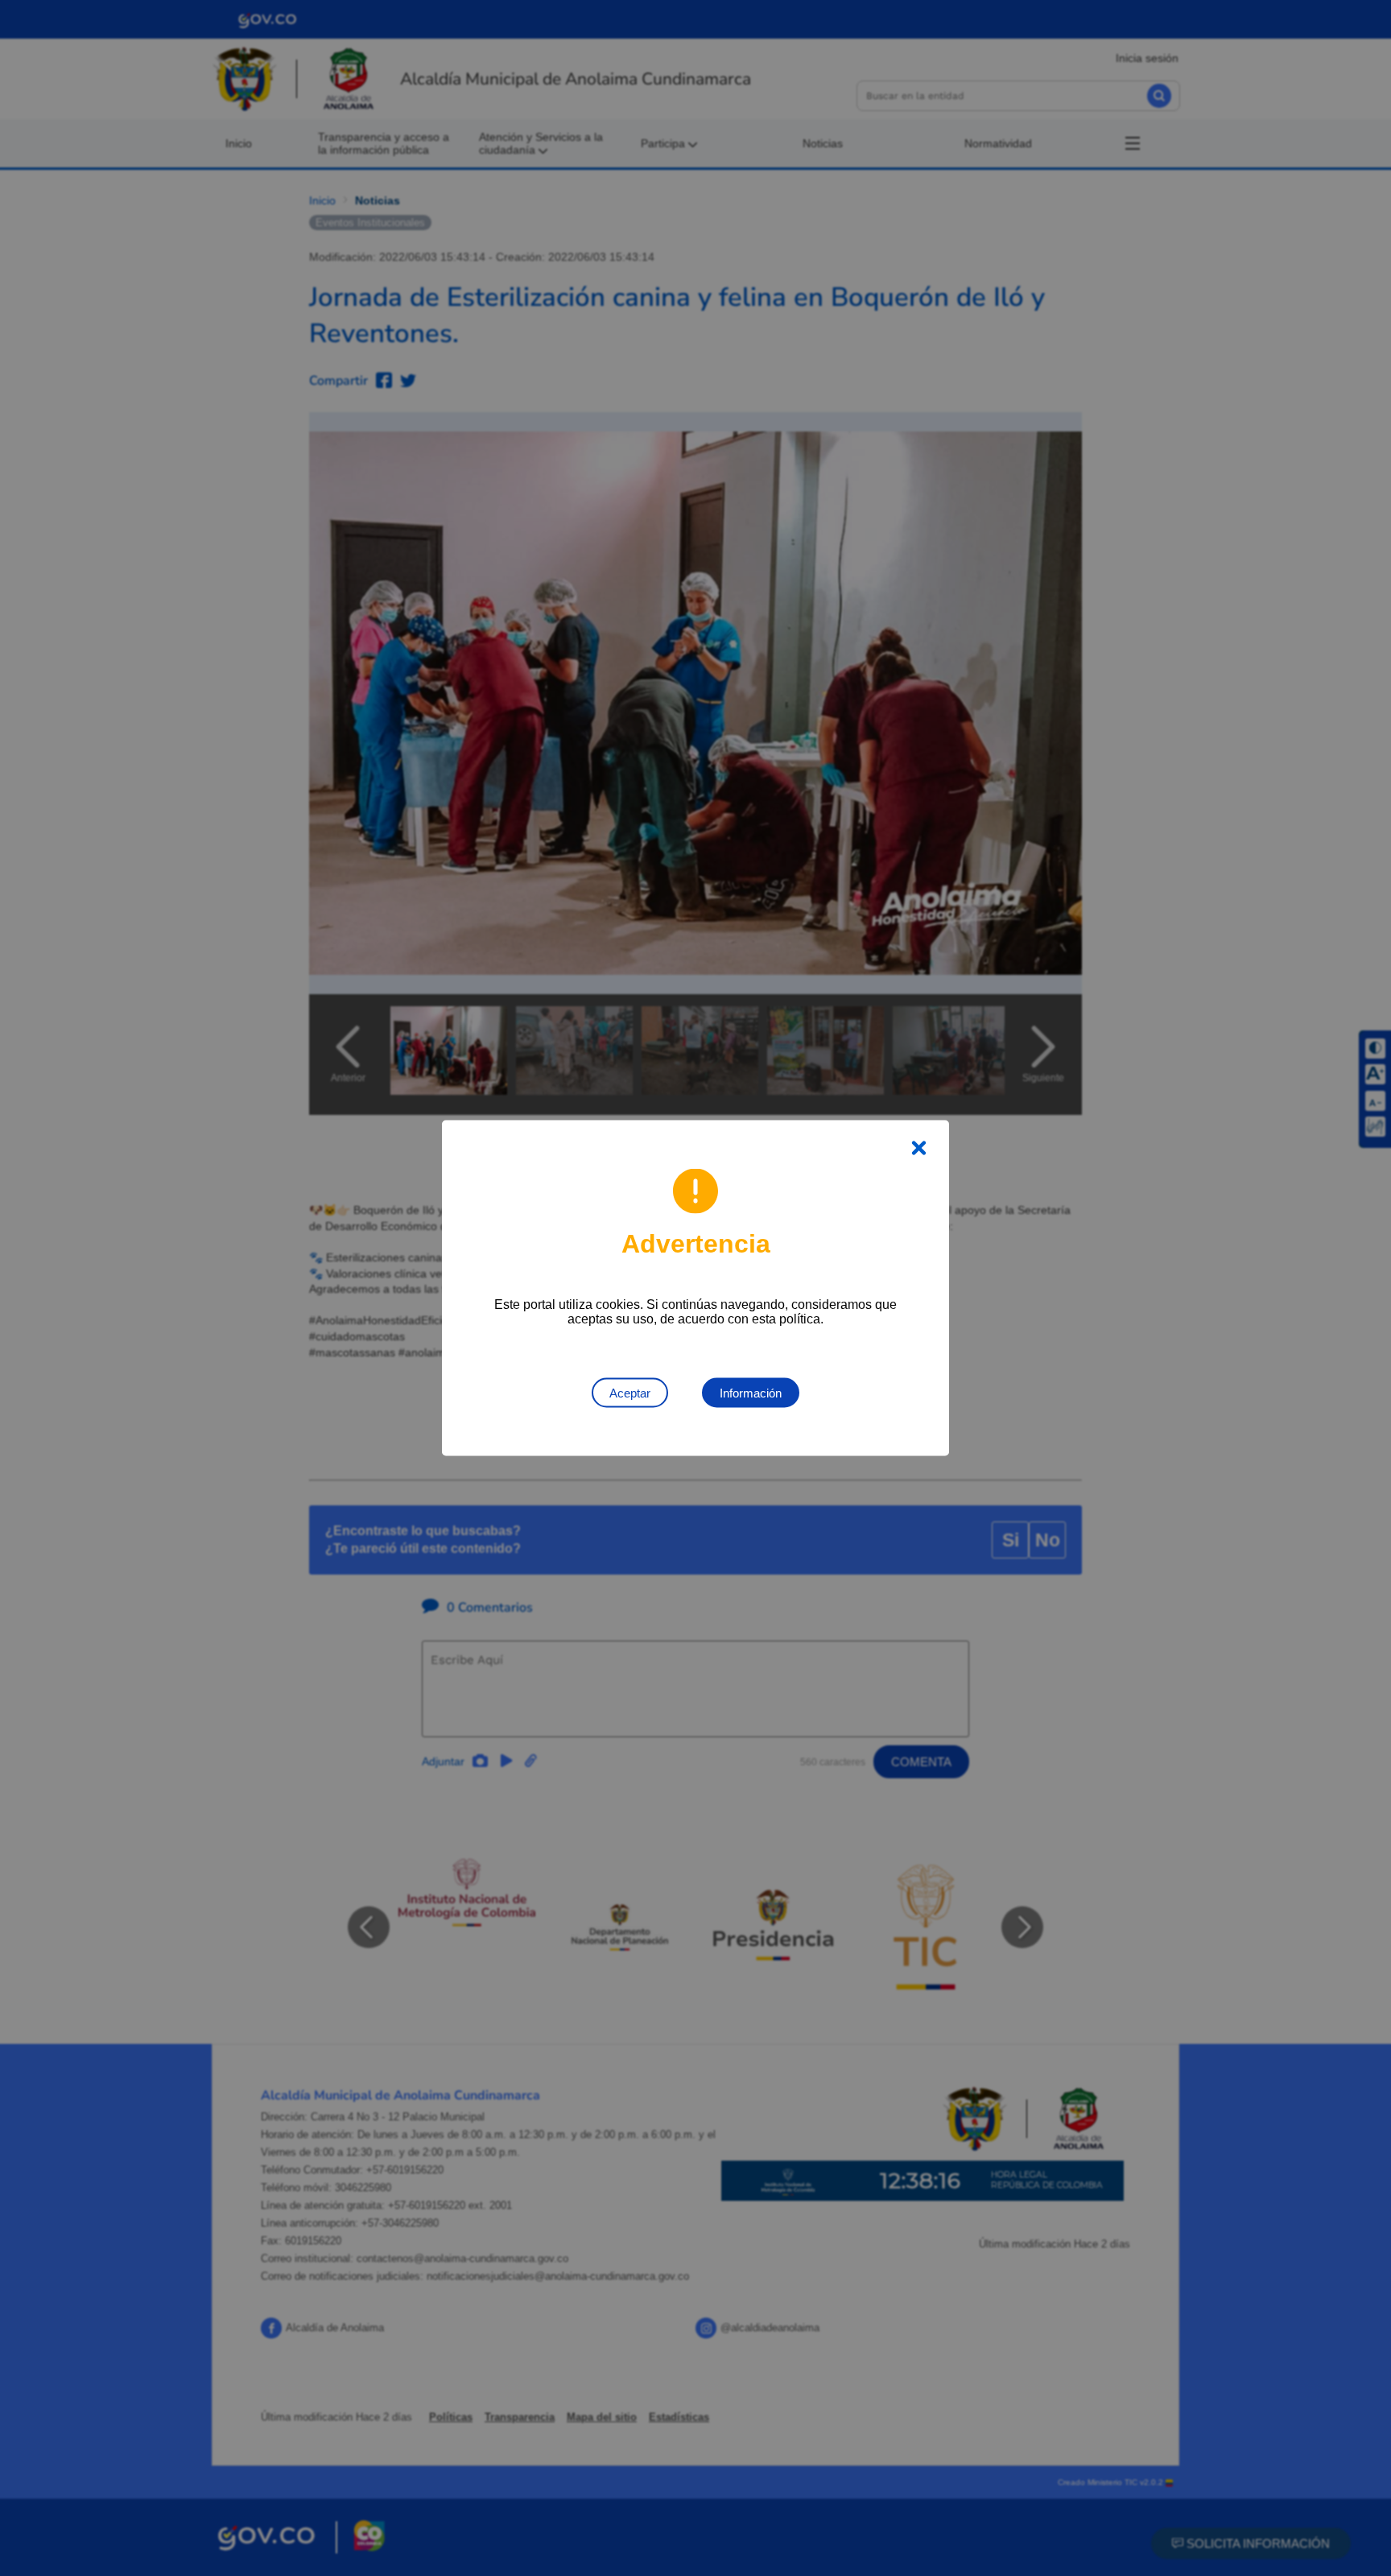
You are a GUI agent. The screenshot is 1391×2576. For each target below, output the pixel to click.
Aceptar (630, 1393)
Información (751, 1393)
